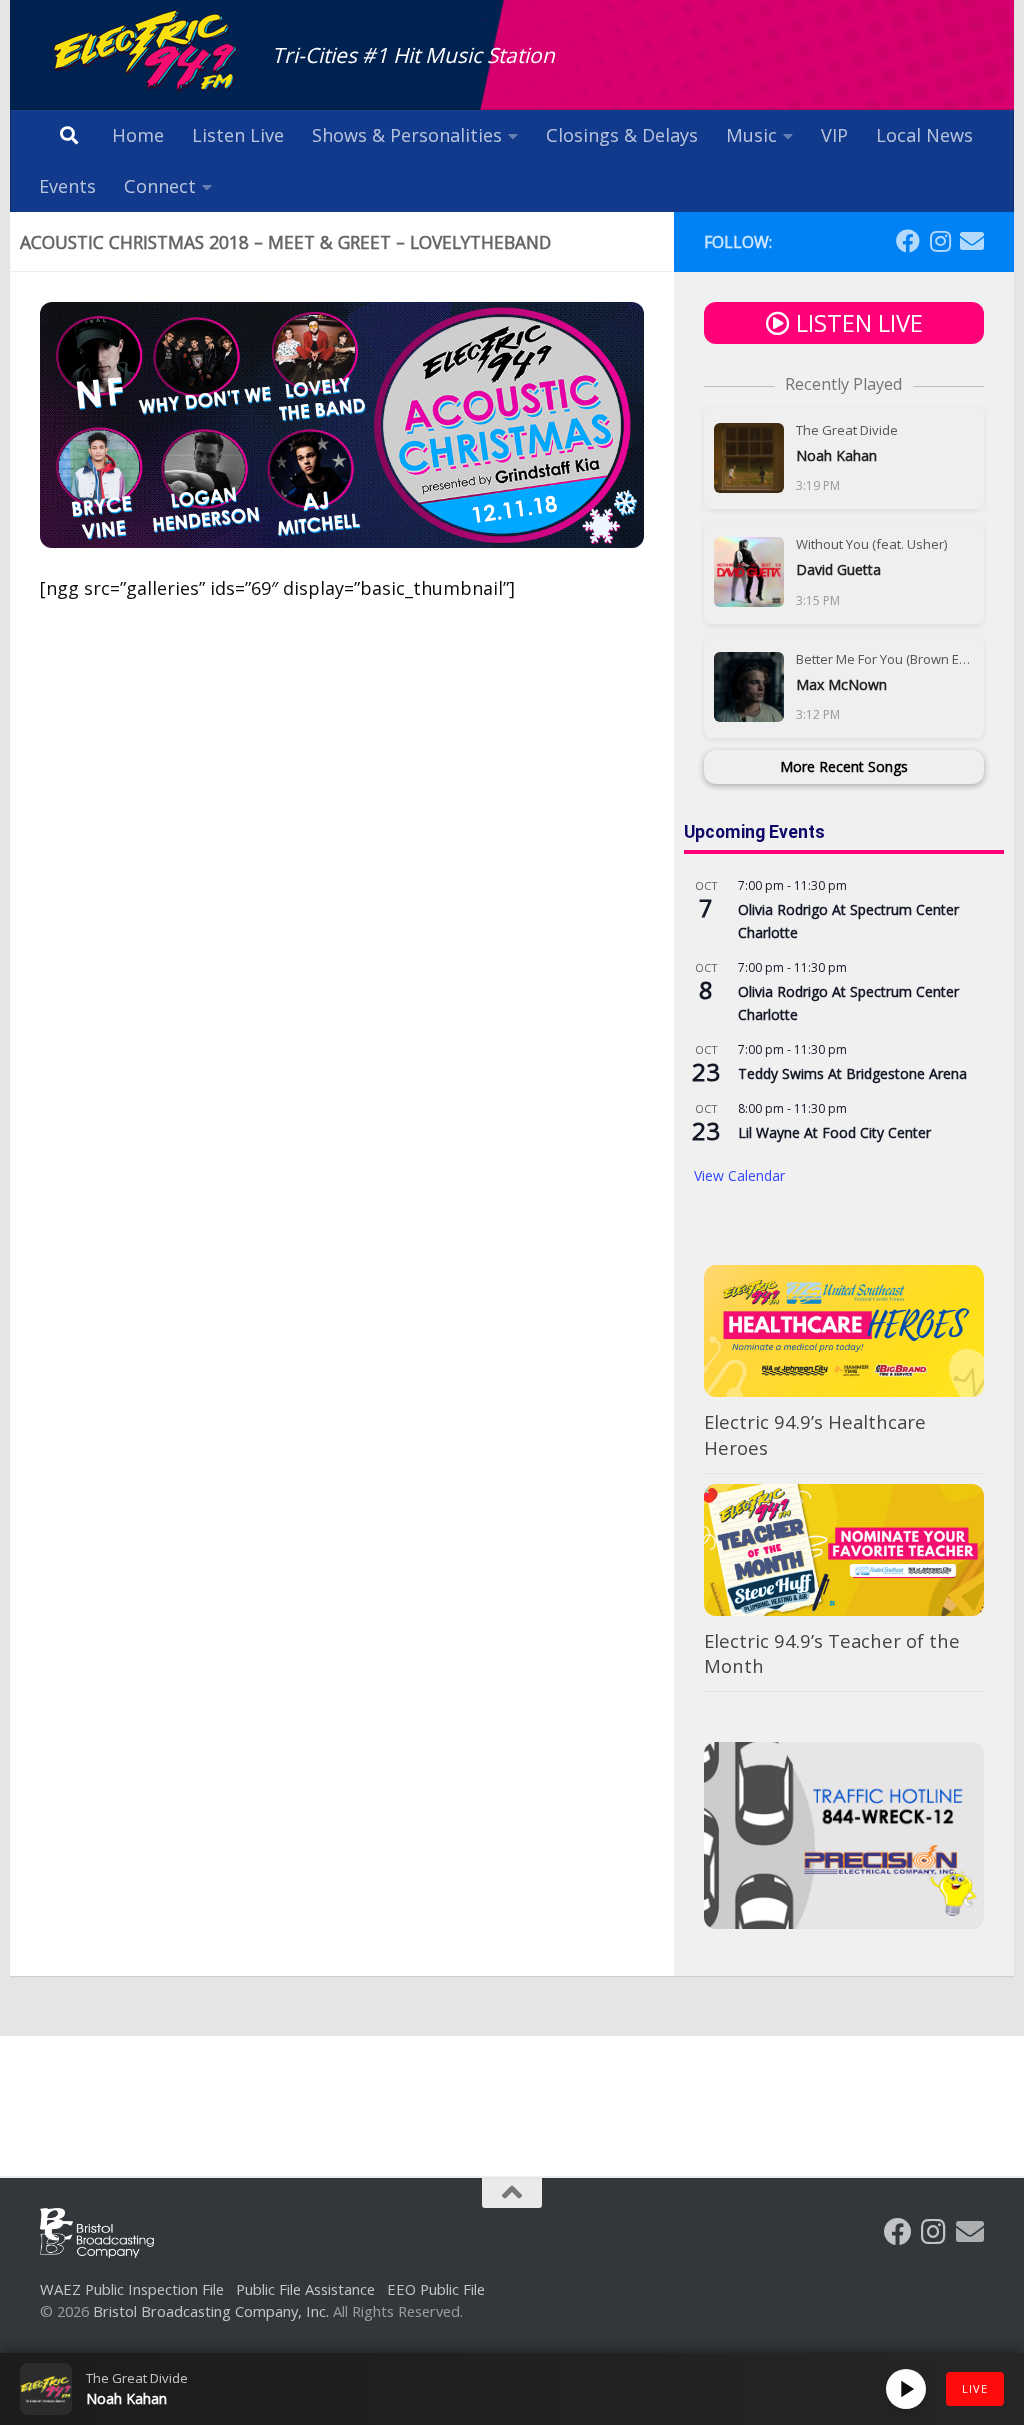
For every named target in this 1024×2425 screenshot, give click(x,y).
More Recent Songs (844, 766)
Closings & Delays (622, 135)
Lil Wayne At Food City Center (834, 1132)
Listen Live (238, 135)
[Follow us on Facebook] (908, 241)
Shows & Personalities (407, 135)
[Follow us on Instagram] (940, 241)
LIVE (975, 2388)
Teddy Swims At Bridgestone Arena (852, 1073)
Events (67, 186)
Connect (160, 186)
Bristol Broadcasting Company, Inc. (211, 2311)
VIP (834, 135)
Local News (924, 135)
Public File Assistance (305, 2289)
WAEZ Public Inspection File (132, 2289)
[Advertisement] (512, 2091)
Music (751, 135)
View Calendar (739, 1175)
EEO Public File (436, 2289)
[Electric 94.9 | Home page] (146, 52)
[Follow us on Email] (972, 241)
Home (138, 135)
